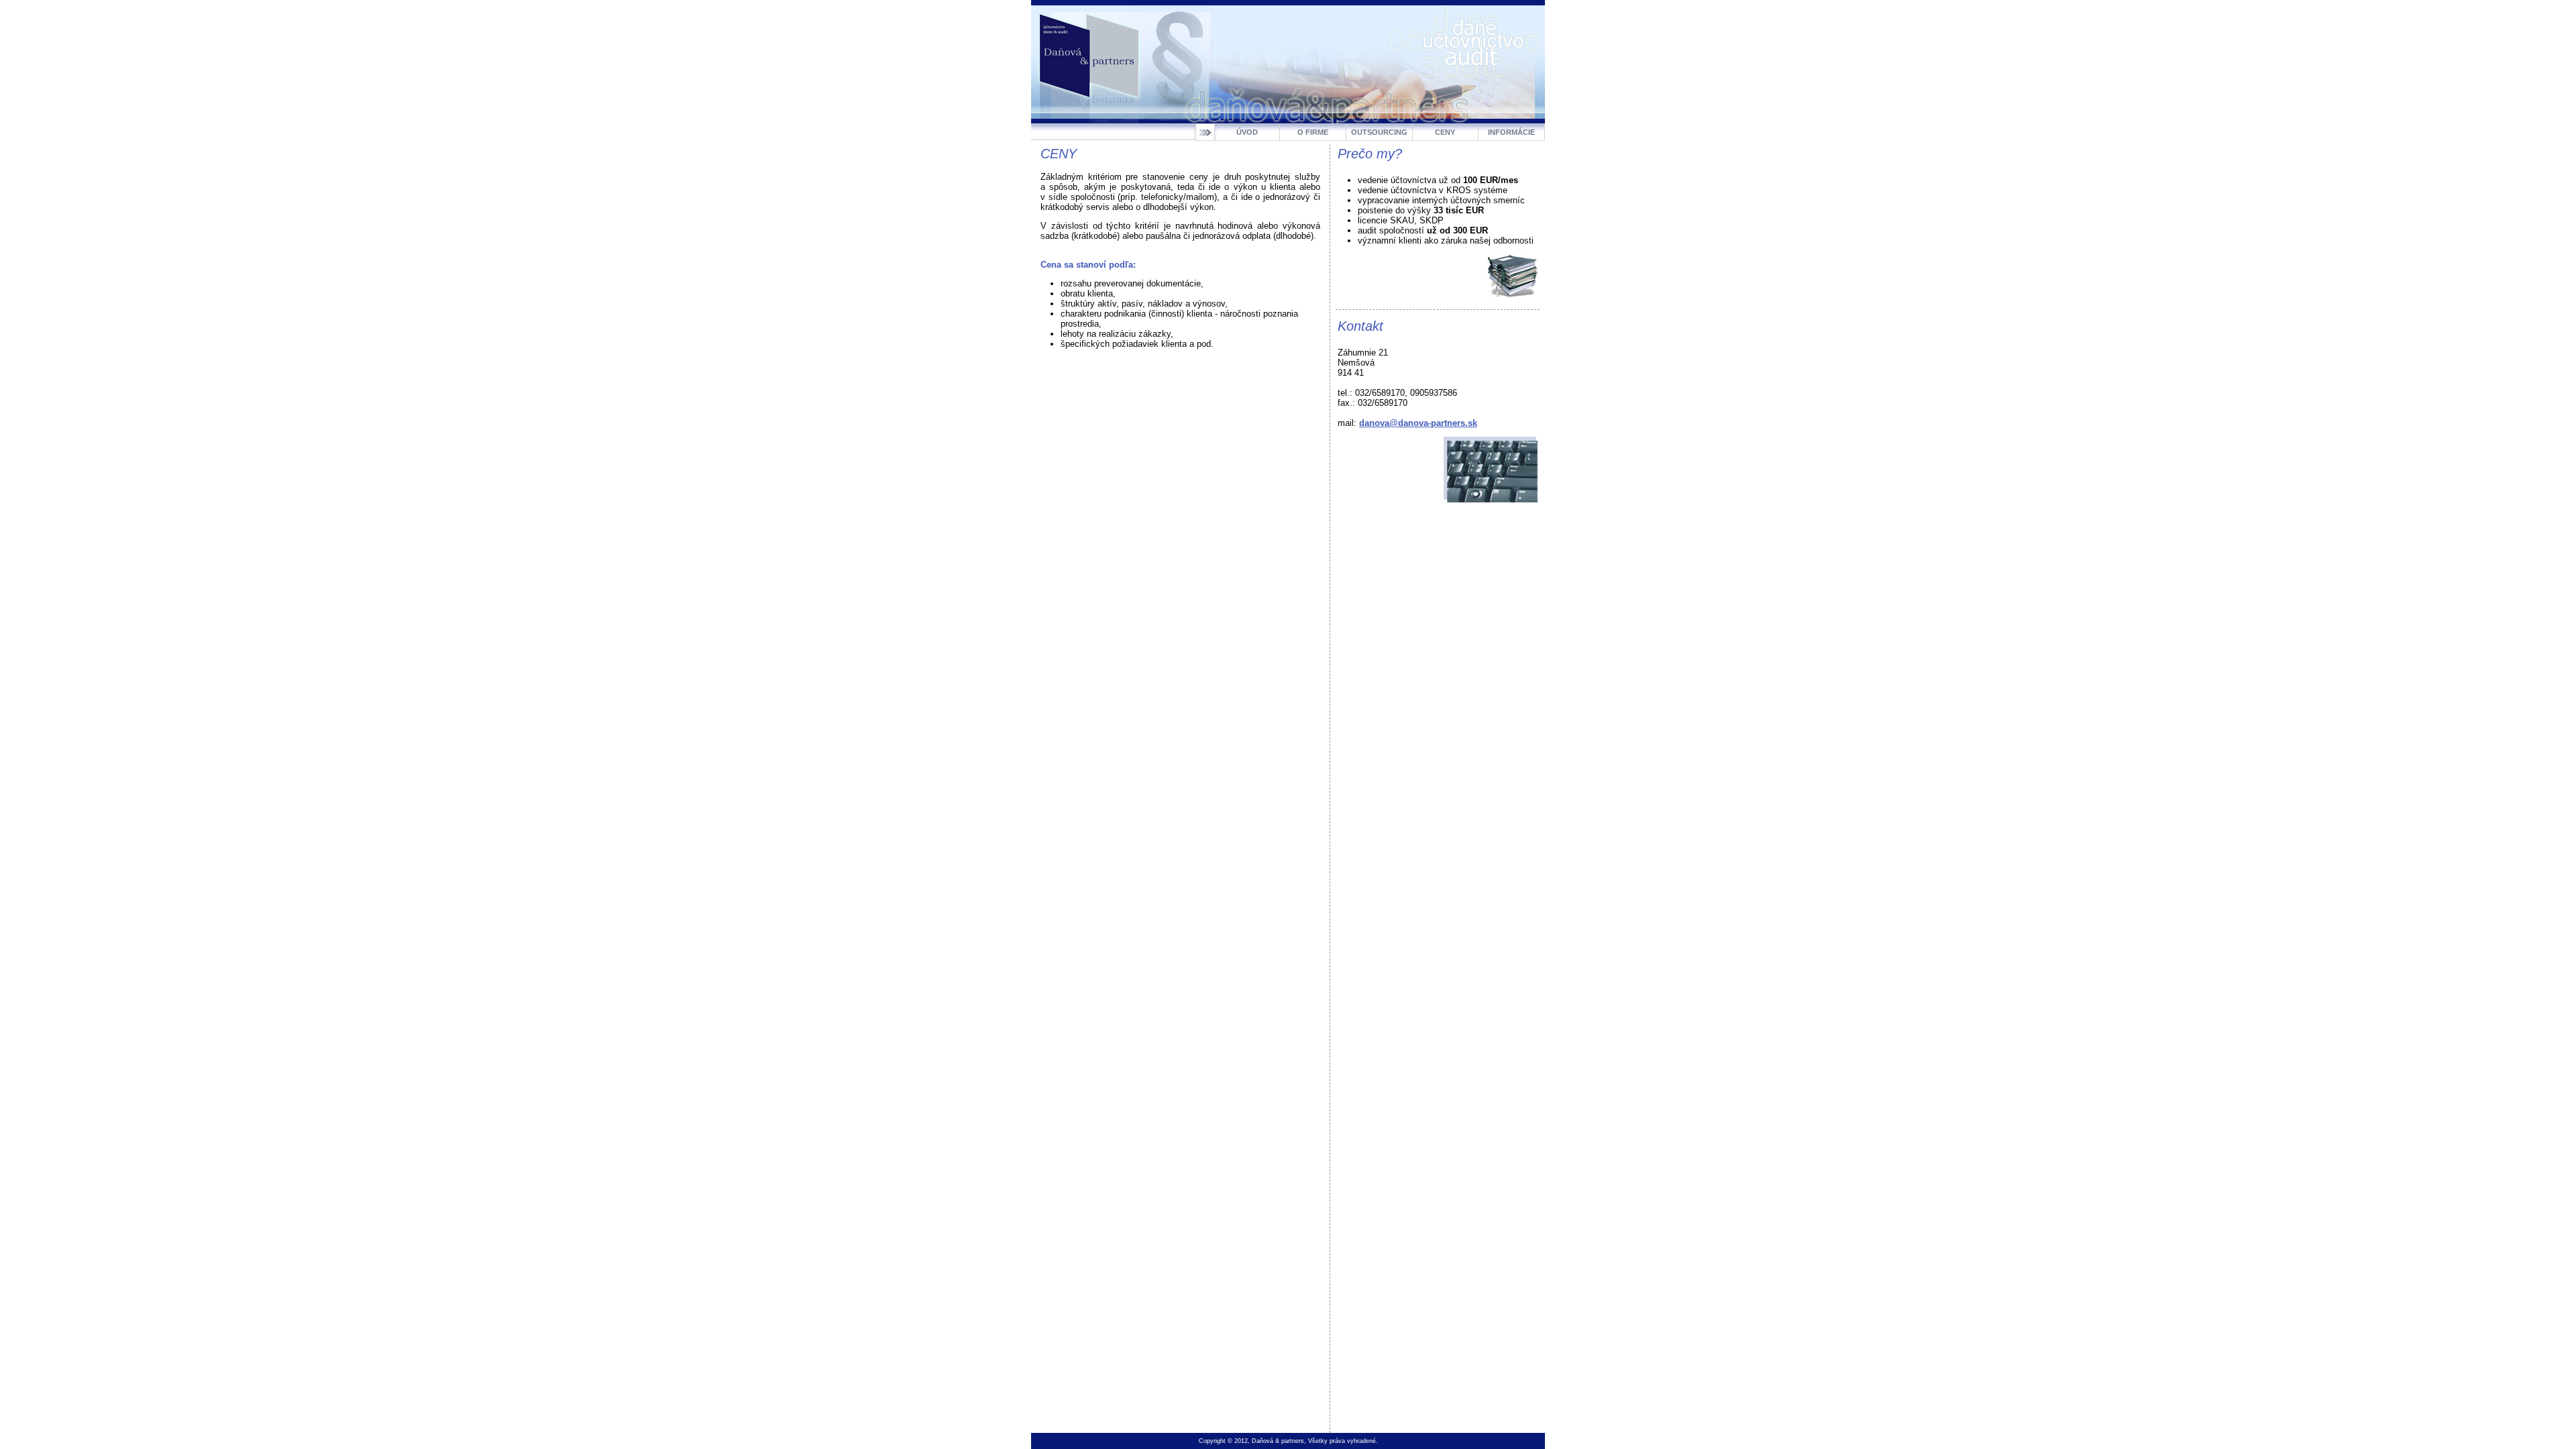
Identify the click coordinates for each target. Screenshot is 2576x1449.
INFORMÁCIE (1511, 132)
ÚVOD (1247, 132)
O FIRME (1313, 132)
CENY (1445, 132)
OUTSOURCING (1379, 132)
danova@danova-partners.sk (1418, 423)
